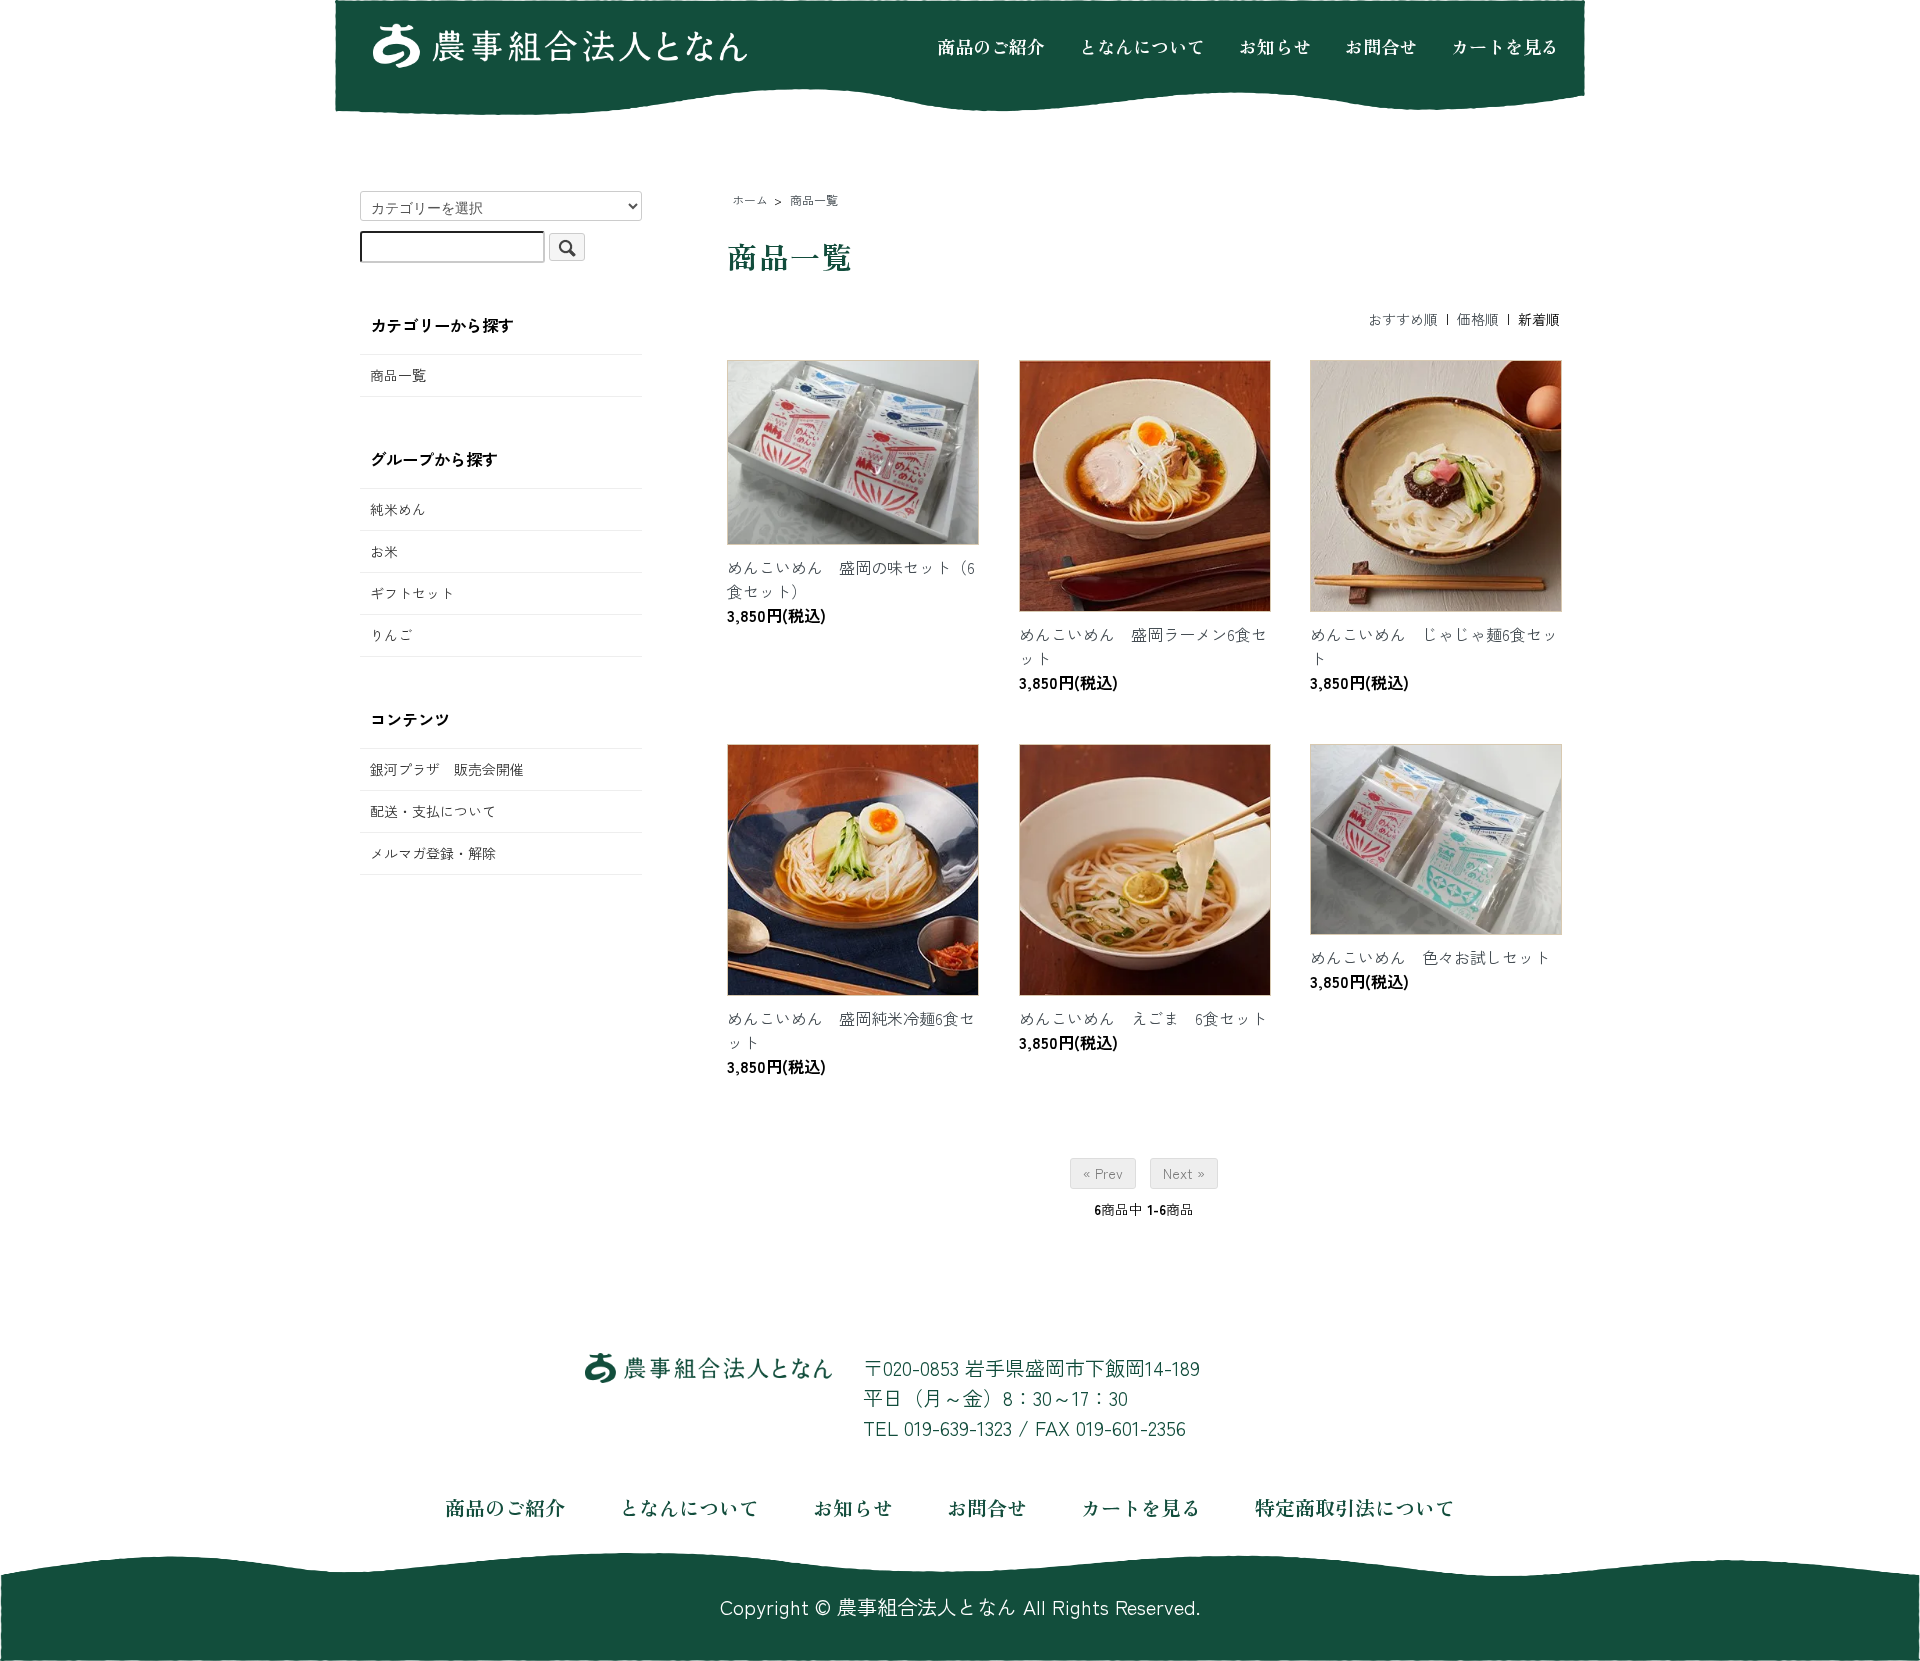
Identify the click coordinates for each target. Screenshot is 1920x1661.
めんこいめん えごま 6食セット (1143, 1018)
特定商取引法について (1355, 1507)
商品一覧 (398, 375)
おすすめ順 (1403, 319)
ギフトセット (412, 593)
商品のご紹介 (991, 45)
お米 (384, 551)
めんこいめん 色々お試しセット (1430, 957)
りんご (391, 635)
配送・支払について (433, 811)
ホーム (750, 199)
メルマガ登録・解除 (433, 853)
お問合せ (1381, 45)
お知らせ (1275, 45)
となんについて (1142, 45)
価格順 (1478, 319)
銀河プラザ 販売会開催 (447, 769)
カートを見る (1505, 45)
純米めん (398, 509)
